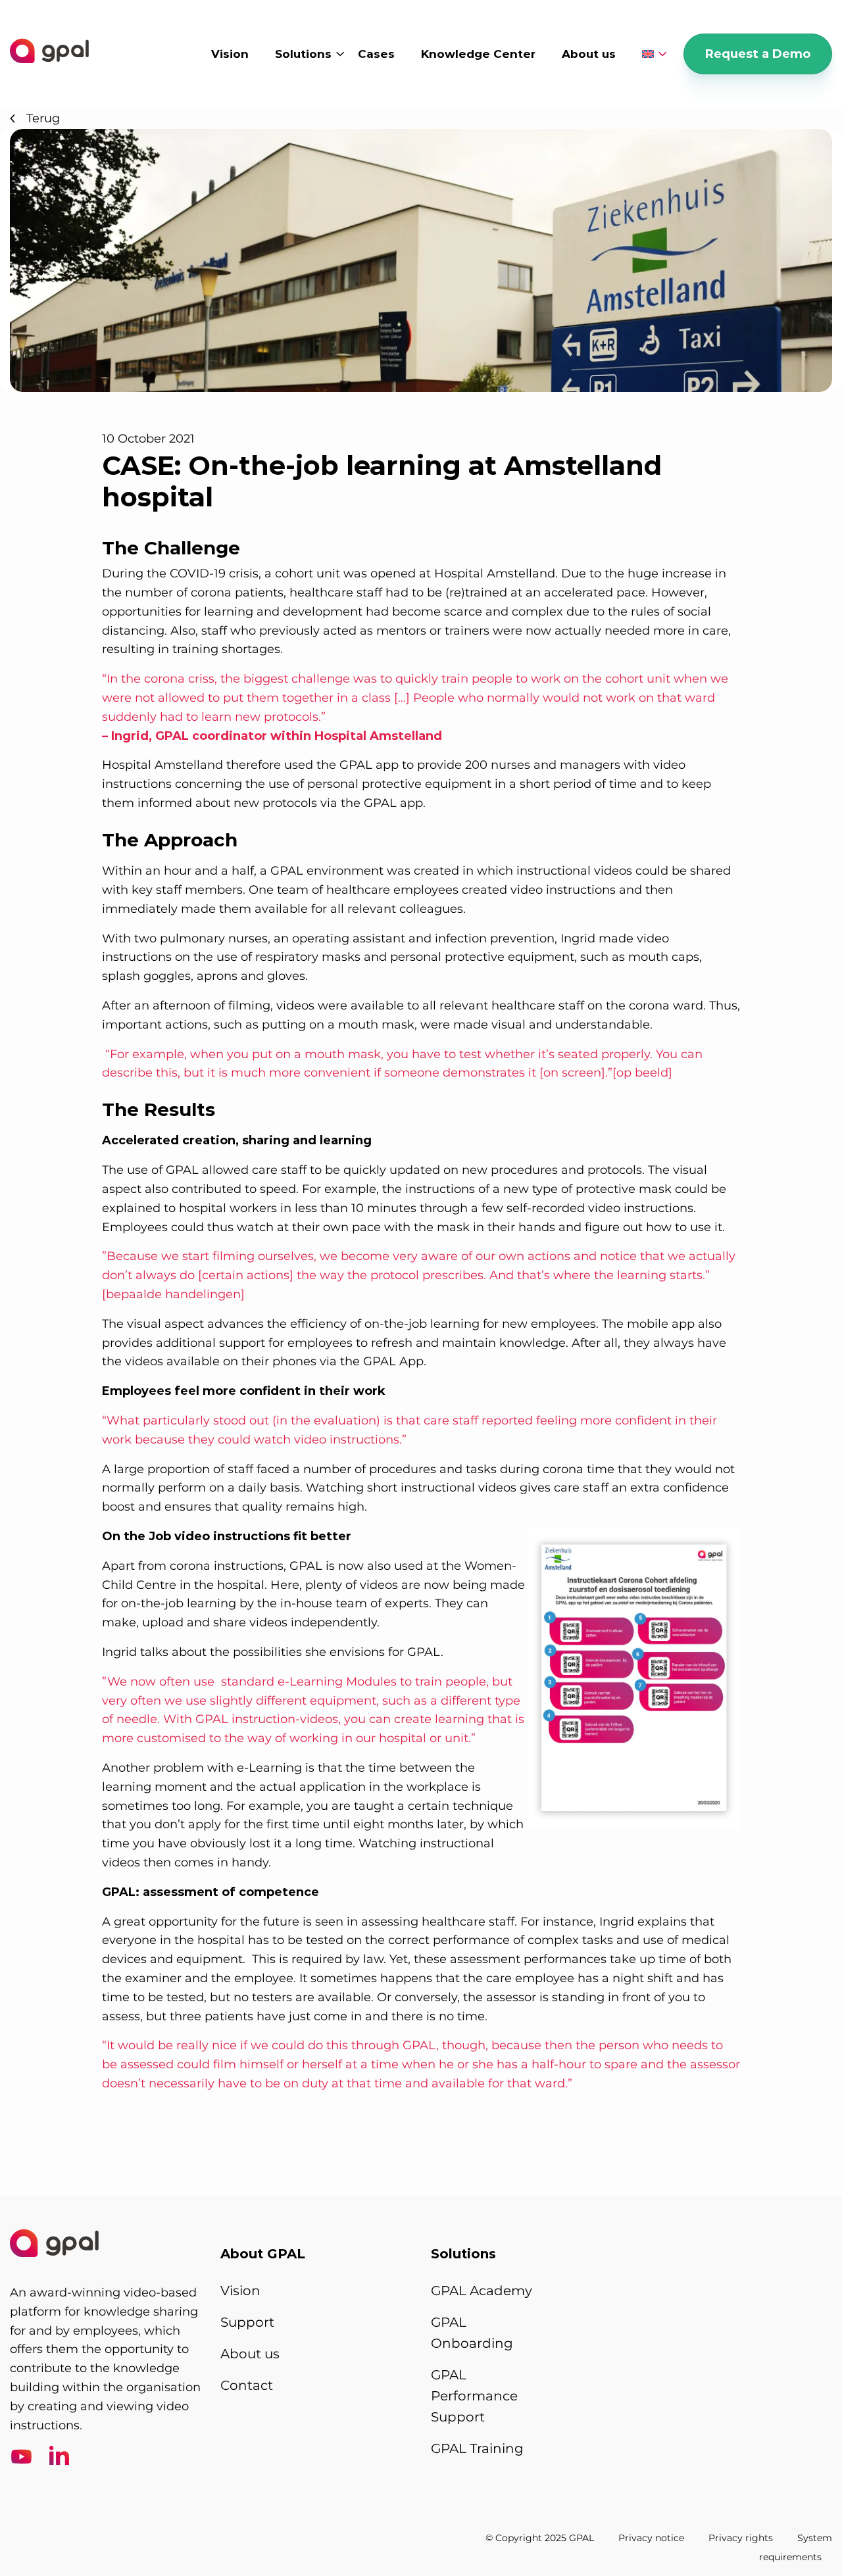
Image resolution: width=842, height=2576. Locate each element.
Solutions (303, 54)
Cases (376, 54)
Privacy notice (651, 2538)
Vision (230, 54)
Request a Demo (758, 54)
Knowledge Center (478, 54)
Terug (43, 118)
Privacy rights (741, 2538)
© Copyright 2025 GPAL (540, 2538)
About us (589, 54)
